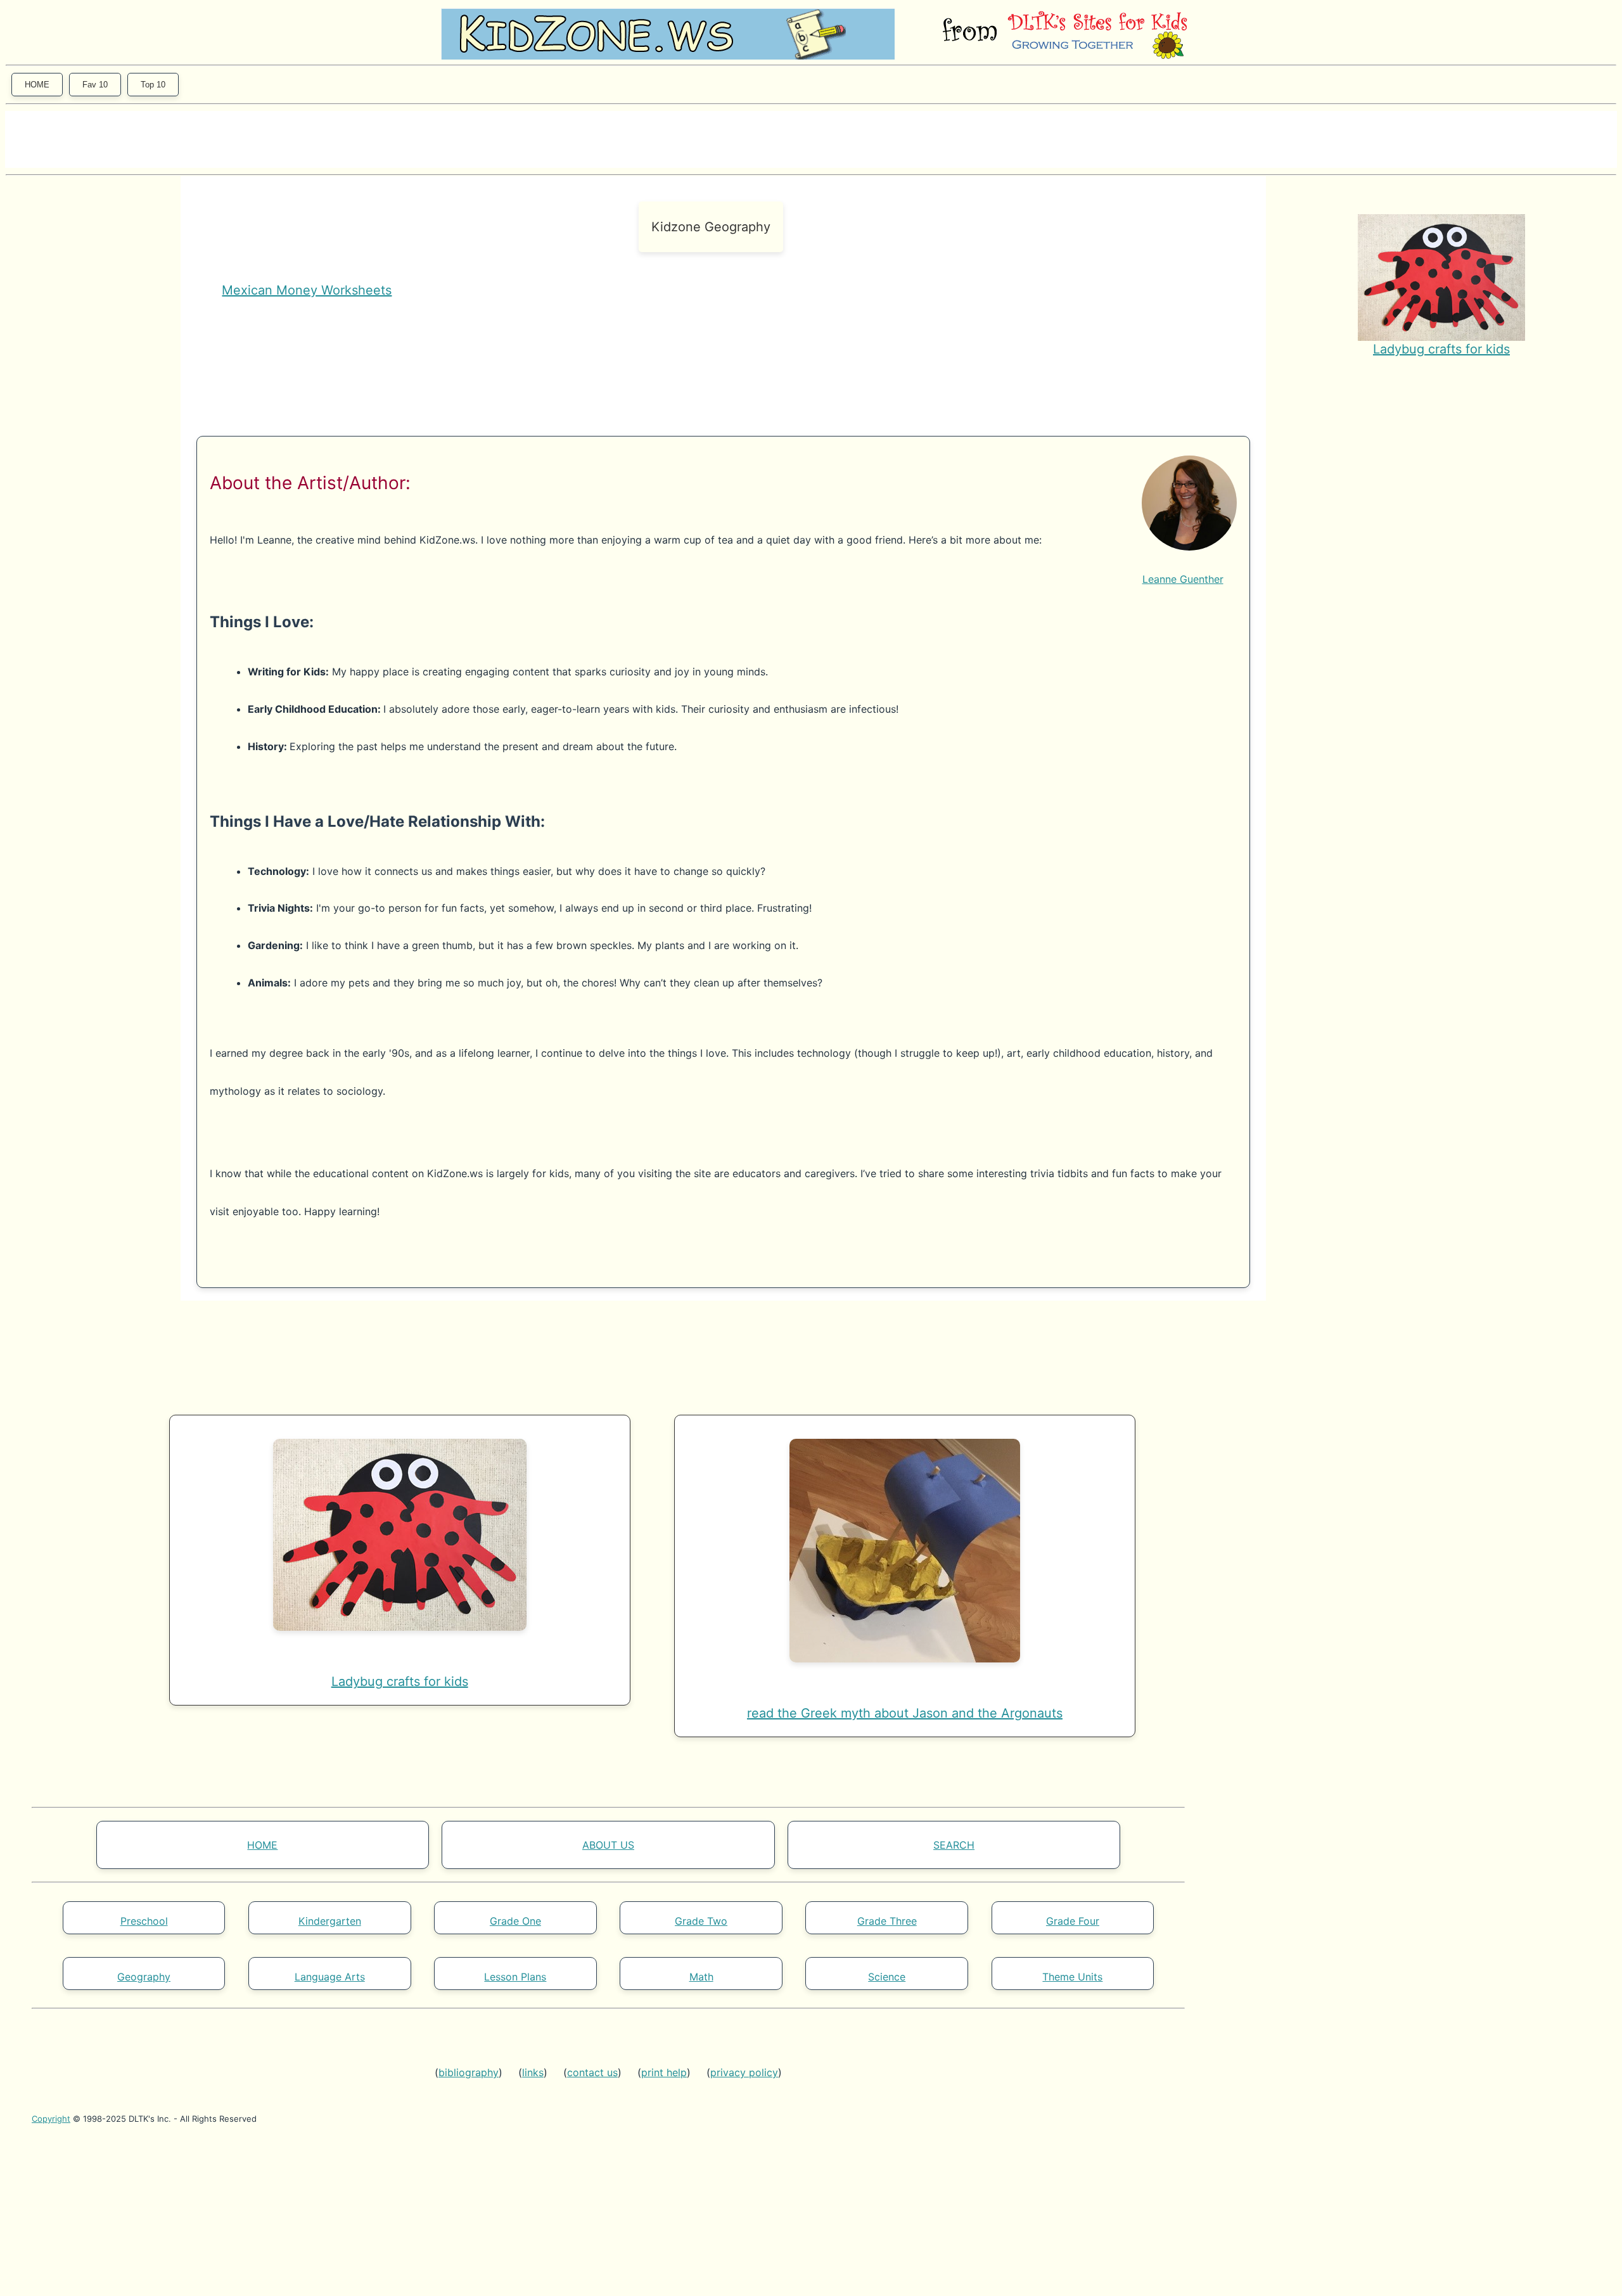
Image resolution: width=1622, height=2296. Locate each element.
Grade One (515, 1921)
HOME (37, 85)
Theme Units (1072, 1977)
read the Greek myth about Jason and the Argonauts (905, 1713)
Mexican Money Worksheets (307, 290)
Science (887, 1977)
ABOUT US (608, 1845)
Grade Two (701, 1921)
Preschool (144, 1921)
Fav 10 (95, 85)
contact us (592, 2072)
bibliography (469, 2072)
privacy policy (744, 2072)
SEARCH (954, 1845)
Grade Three (887, 1921)
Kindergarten (330, 1921)
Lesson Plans (515, 1977)
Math (701, 1977)
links (533, 2072)
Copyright (51, 2119)
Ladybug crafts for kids (1441, 349)
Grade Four (1073, 1921)
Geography (144, 1977)
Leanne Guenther (1183, 579)
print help (664, 2072)
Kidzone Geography (711, 227)
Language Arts (330, 1977)
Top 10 (153, 85)
